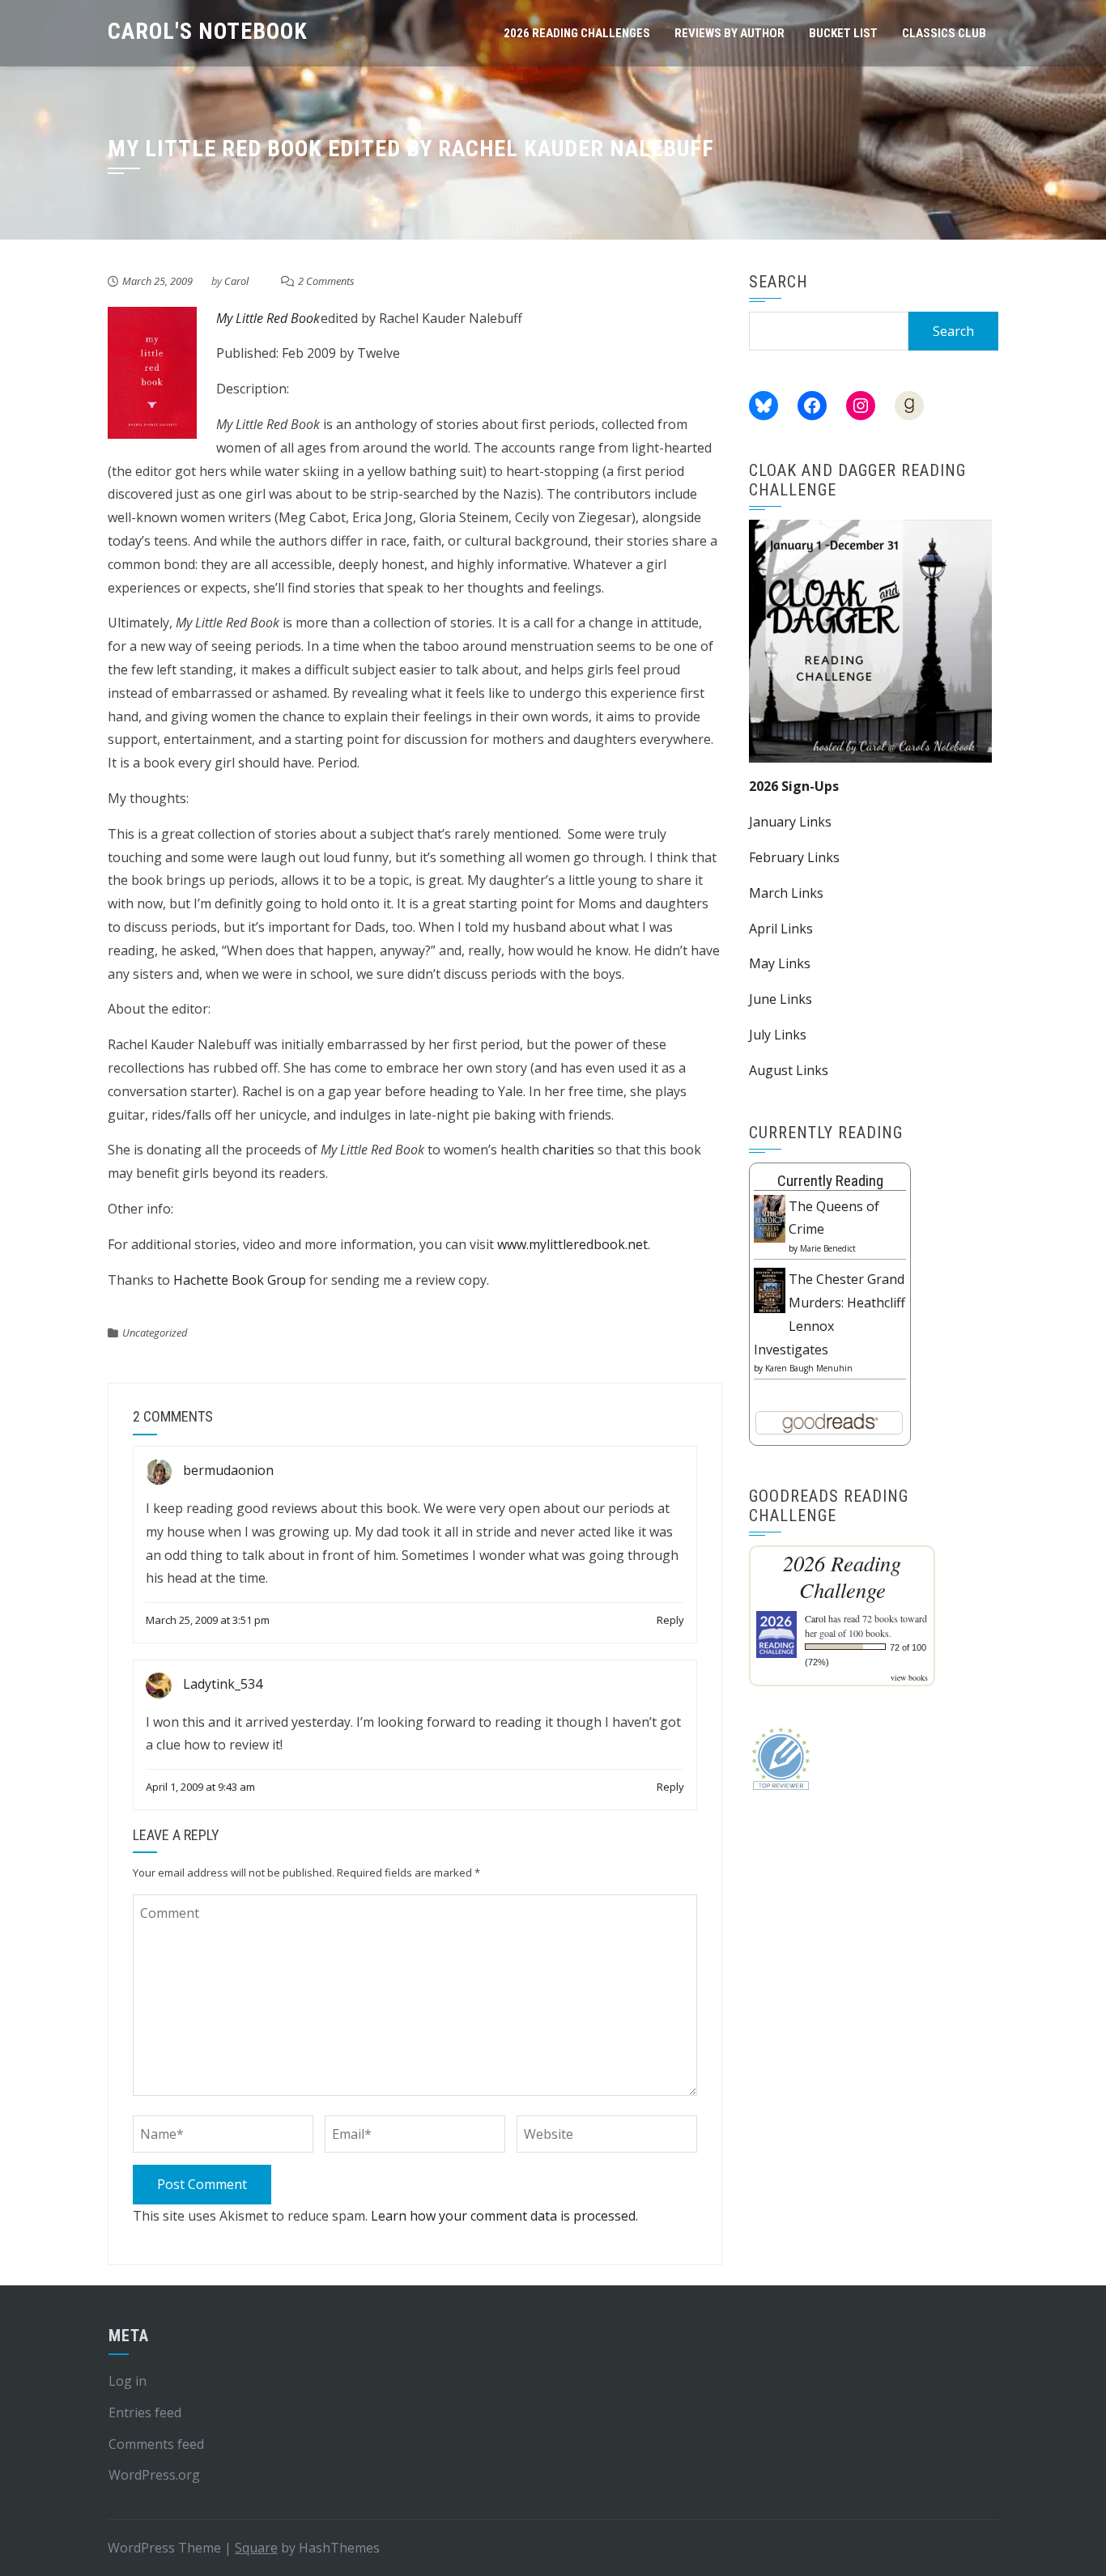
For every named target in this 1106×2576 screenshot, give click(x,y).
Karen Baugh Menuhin (809, 1368)
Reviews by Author (730, 33)
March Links (786, 893)
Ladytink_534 (223, 1684)
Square (256, 2548)
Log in (128, 2381)
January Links (790, 822)
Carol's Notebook (208, 31)
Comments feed (156, 2444)
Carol (236, 281)
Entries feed (145, 2412)
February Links (794, 857)
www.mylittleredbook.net (572, 1244)
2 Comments (326, 281)
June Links (781, 999)
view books (909, 1677)
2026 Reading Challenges (577, 33)
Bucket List (843, 33)
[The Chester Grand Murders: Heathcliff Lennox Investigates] (770, 1289)
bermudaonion (228, 1470)
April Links (781, 929)
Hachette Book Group (240, 1280)
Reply (670, 1620)
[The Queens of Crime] (770, 1218)
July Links (778, 1035)
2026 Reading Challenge (842, 1576)
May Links (780, 963)
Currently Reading (830, 1181)
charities (568, 1150)
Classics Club (944, 33)
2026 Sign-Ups (794, 786)
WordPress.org (154, 2475)
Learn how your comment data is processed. (504, 2216)
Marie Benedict (828, 1248)
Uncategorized (155, 1333)
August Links (789, 1070)
